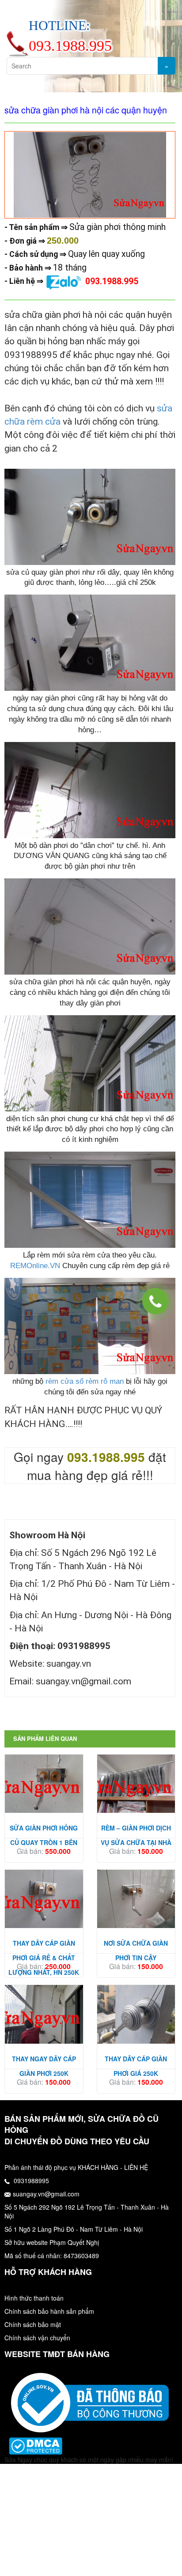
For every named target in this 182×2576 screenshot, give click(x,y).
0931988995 (30, 2181)
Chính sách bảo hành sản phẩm (49, 2311)
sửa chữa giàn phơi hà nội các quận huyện (86, 110)
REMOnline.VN (35, 1266)
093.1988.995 (112, 281)
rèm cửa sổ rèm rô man (85, 1381)
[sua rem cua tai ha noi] (90, 2402)
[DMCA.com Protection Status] (36, 2445)
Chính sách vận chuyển (37, 2338)
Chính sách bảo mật (33, 2324)
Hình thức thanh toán (34, 2298)
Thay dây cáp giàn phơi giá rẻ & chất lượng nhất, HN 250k (44, 1958)
